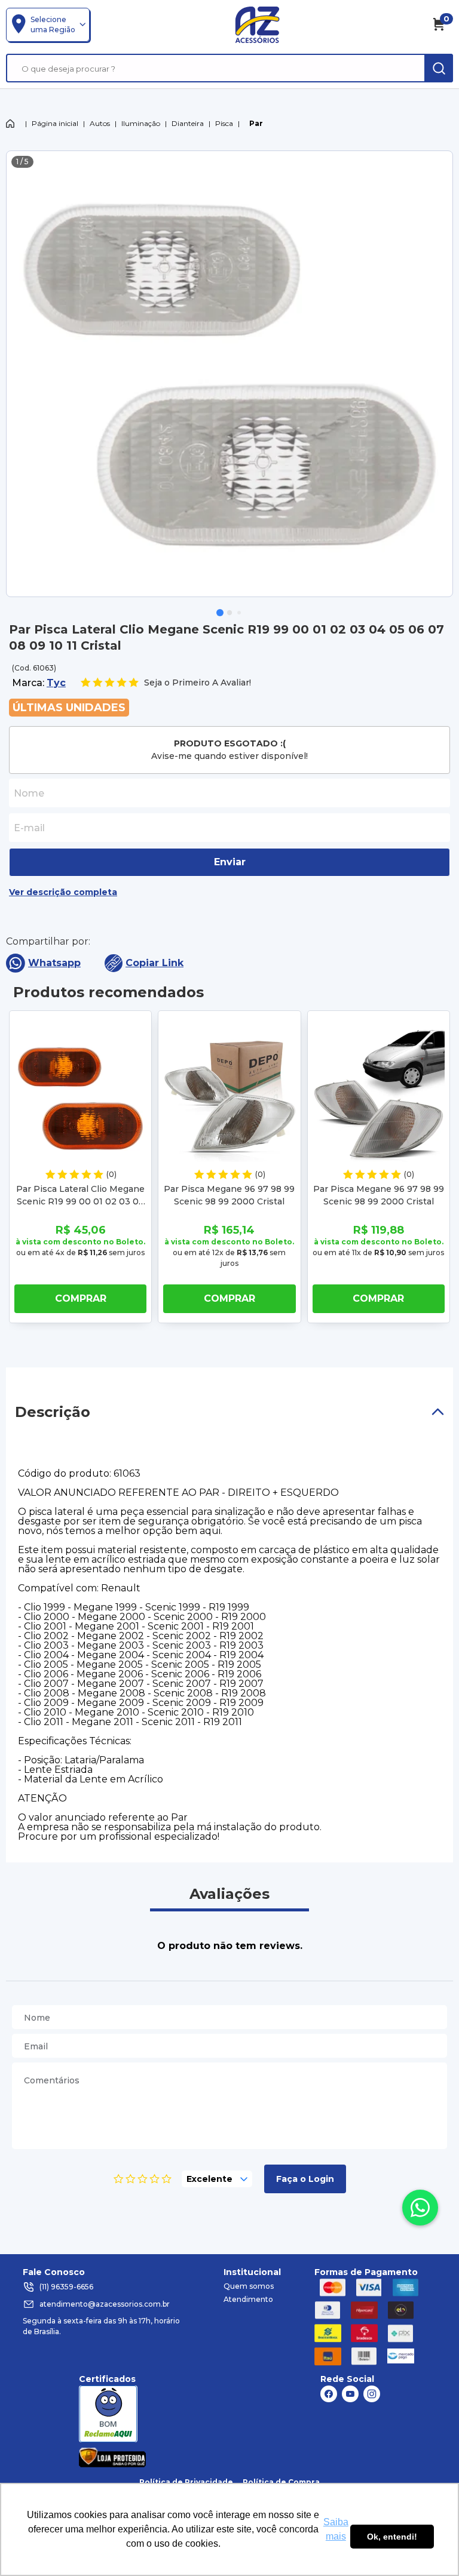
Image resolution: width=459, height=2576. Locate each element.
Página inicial (55, 123)
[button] (220, 613)
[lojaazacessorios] (257, 24)
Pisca (224, 123)
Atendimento (248, 2299)
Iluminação (141, 123)
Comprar (81, 1298)
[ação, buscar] (439, 68)
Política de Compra (281, 2482)
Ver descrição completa (63, 892)
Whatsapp (54, 963)
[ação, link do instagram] (372, 2394)
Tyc (56, 683)
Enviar (230, 862)
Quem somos (249, 2286)
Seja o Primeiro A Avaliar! (198, 683)
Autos (100, 123)
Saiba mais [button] (336, 2529)
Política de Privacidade (186, 2482)
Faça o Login (305, 2179)
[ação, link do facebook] (329, 2394)
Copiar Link (154, 963)
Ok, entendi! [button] (392, 2537)
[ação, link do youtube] (350, 2394)
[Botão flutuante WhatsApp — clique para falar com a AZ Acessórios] (420, 2208)
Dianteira (188, 123)
